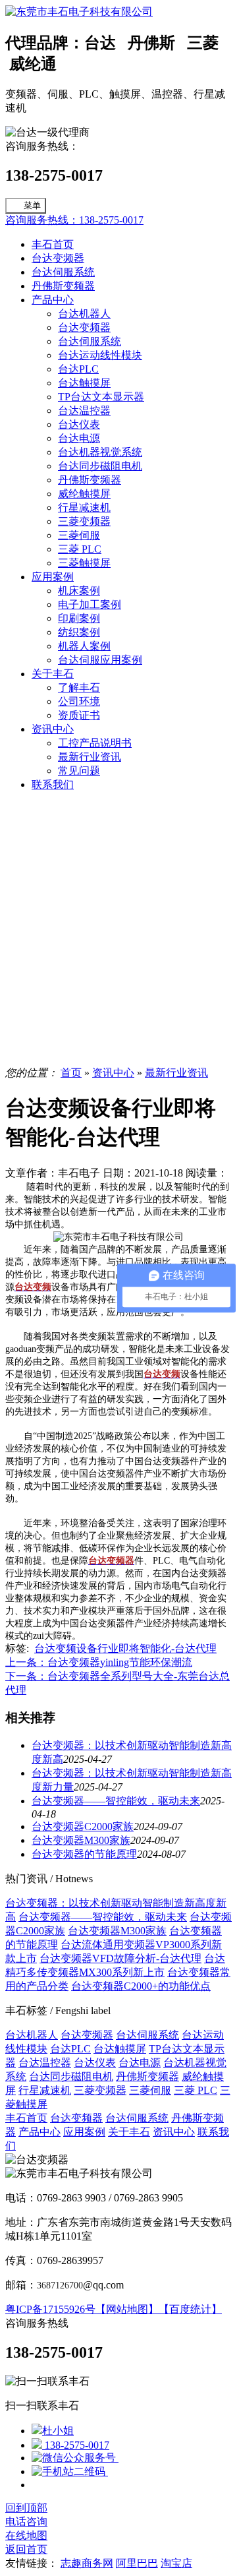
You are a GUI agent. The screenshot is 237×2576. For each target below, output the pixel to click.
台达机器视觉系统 (100, 452)
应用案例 (53, 577)
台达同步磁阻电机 (100, 466)
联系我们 (53, 784)
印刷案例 (79, 618)
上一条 (99, 1662)
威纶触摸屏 (84, 494)
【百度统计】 (190, 2309)
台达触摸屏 (84, 383)
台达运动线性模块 (100, 355)
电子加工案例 (90, 604)
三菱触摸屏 (84, 563)
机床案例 (79, 591)
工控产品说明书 (95, 743)
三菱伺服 (79, 535)
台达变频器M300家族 (81, 1840)
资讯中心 (53, 729)
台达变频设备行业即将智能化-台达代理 (125, 1648)
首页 (71, 1073)
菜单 (32, 205)
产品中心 (53, 300)
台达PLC (78, 369)
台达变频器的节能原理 (84, 1854)
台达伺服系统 (63, 272)
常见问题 (79, 771)
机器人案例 (84, 646)
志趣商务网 (87, 2563)
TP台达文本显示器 (101, 397)
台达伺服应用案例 (100, 660)
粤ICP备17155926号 (50, 2309)
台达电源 (79, 438)
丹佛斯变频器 (63, 286)
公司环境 (79, 701)
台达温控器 (84, 411)
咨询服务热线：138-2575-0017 (74, 220)
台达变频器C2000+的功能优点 (141, 1986)
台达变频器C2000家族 (83, 1826)
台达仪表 (79, 424)
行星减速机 (84, 507)
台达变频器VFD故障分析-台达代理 (120, 1958)
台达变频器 (58, 258)
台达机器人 (84, 314)
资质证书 (79, 715)
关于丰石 (53, 674)
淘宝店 (176, 2563)
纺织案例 (79, 632)
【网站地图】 (127, 2309)
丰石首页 (53, 244)
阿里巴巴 (137, 2563)
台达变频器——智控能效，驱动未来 (116, 1801)
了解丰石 (79, 688)
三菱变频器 (84, 521)
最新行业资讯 (90, 757)
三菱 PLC (80, 549)
